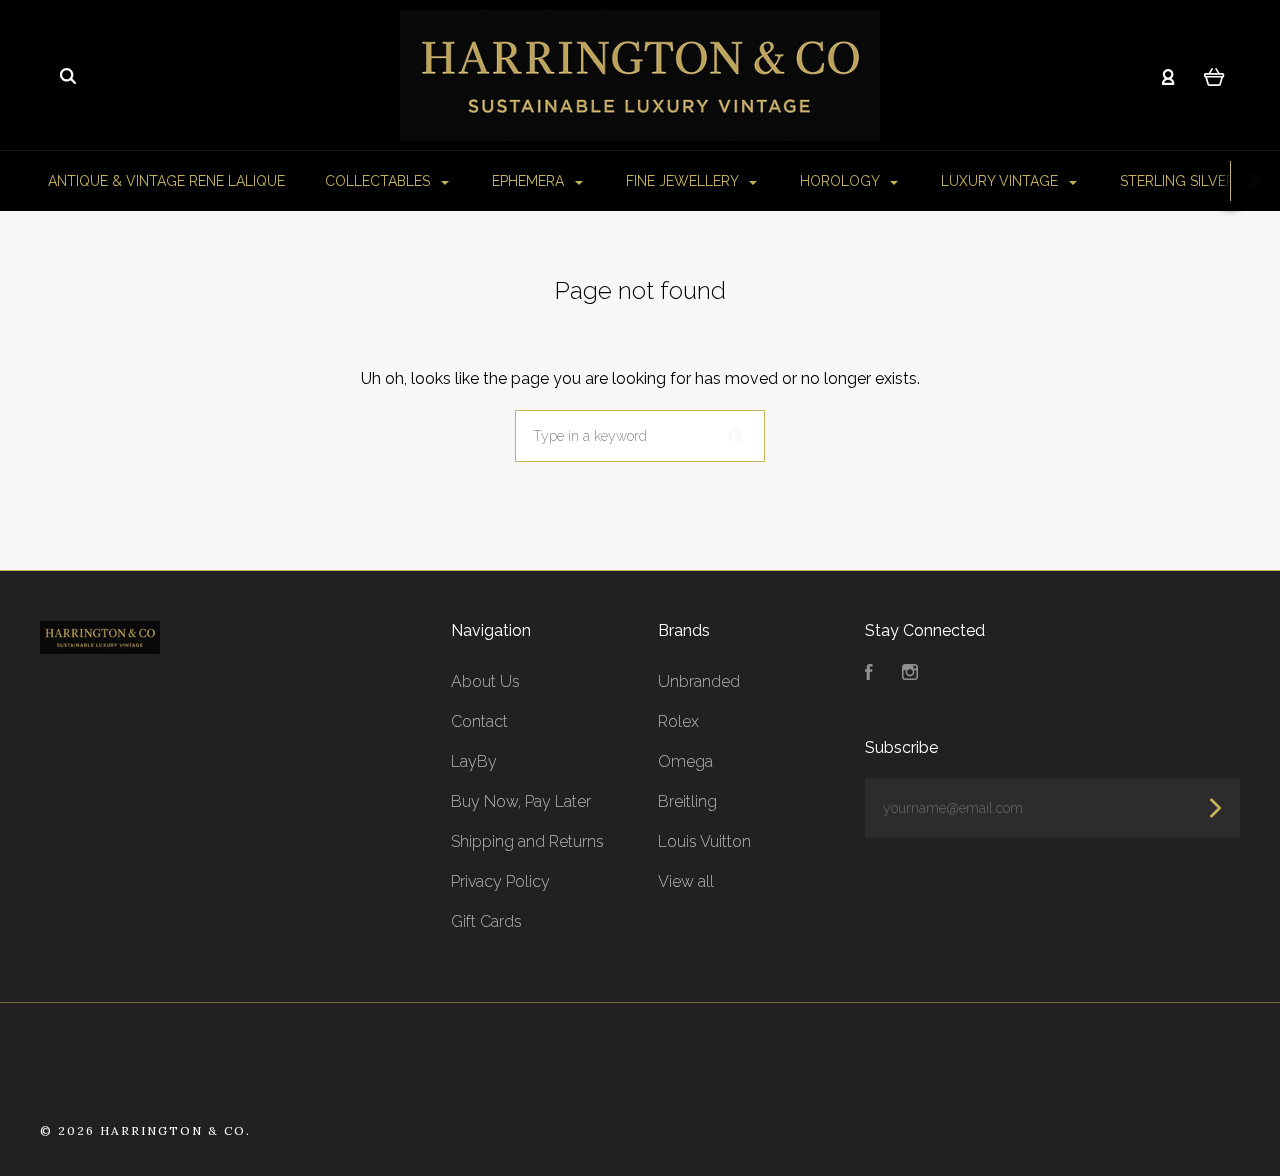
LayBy (474, 761)
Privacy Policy (500, 881)
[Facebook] (869, 674)
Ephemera (530, 181)
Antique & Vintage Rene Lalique (166, 181)
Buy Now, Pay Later (521, 801)
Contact (479, 721)
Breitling (687, 801)
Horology (841, 181)
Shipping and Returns (527, 841)
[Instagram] (910, 674)
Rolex (678, 721)
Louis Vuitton (704, 841)
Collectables (379, 181)
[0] (1214, 76)
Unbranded (699, 681)
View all (686, 881)
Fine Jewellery (684, 181)
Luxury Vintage (1001, 181)
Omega (685, 761)
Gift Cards (486, 921)
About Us (485, 681)
